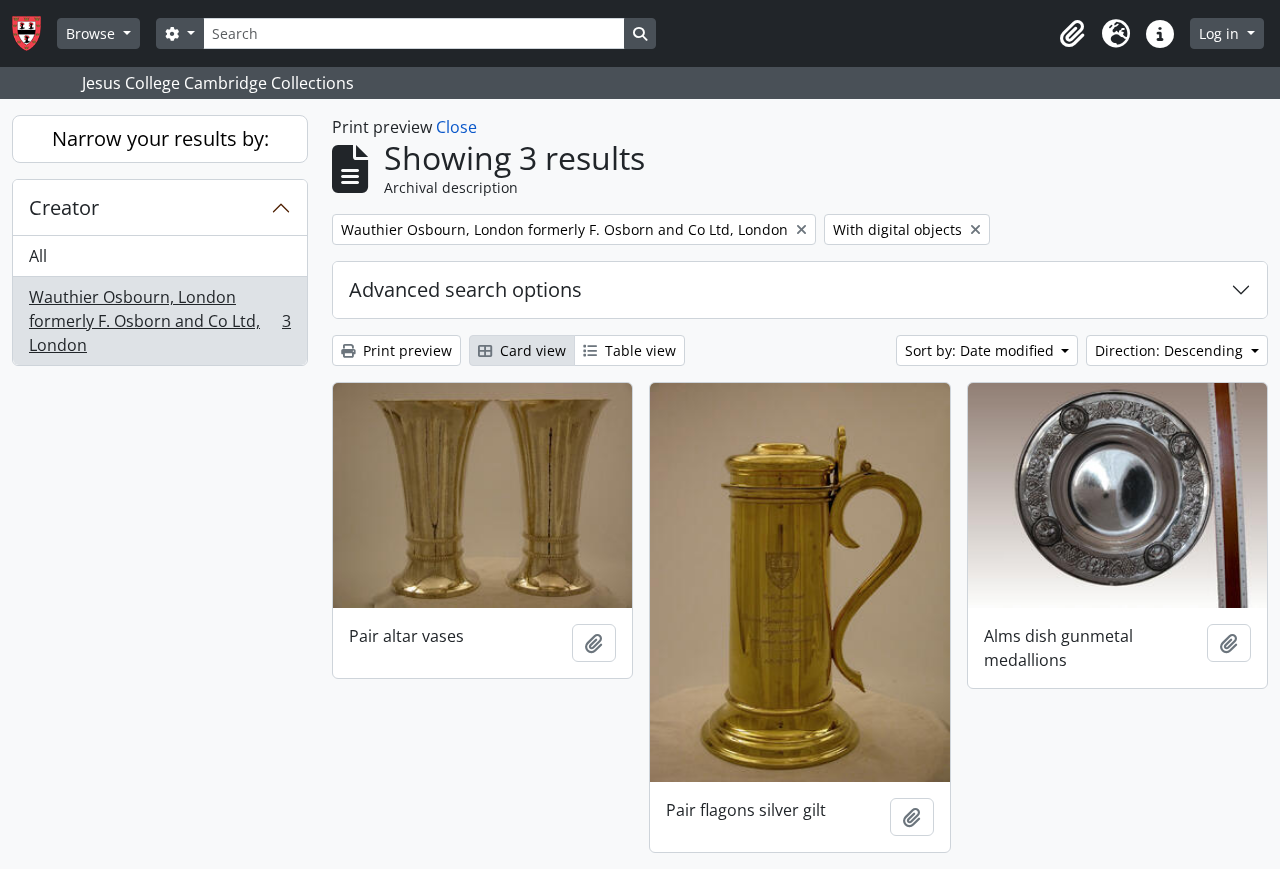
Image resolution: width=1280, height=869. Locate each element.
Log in (1221, 33)
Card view (531, 350)
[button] (1072, 34)
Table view (638, 350)
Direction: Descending (1171, 350)
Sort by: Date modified (981, 350)
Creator (64, 207)
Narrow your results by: (160, 138)
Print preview (405, 350)
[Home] (34, 33)
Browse (92, 33)
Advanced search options (465, 289)
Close (456, 127)
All (38, 256)
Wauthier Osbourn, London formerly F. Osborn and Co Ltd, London (159, 321)
